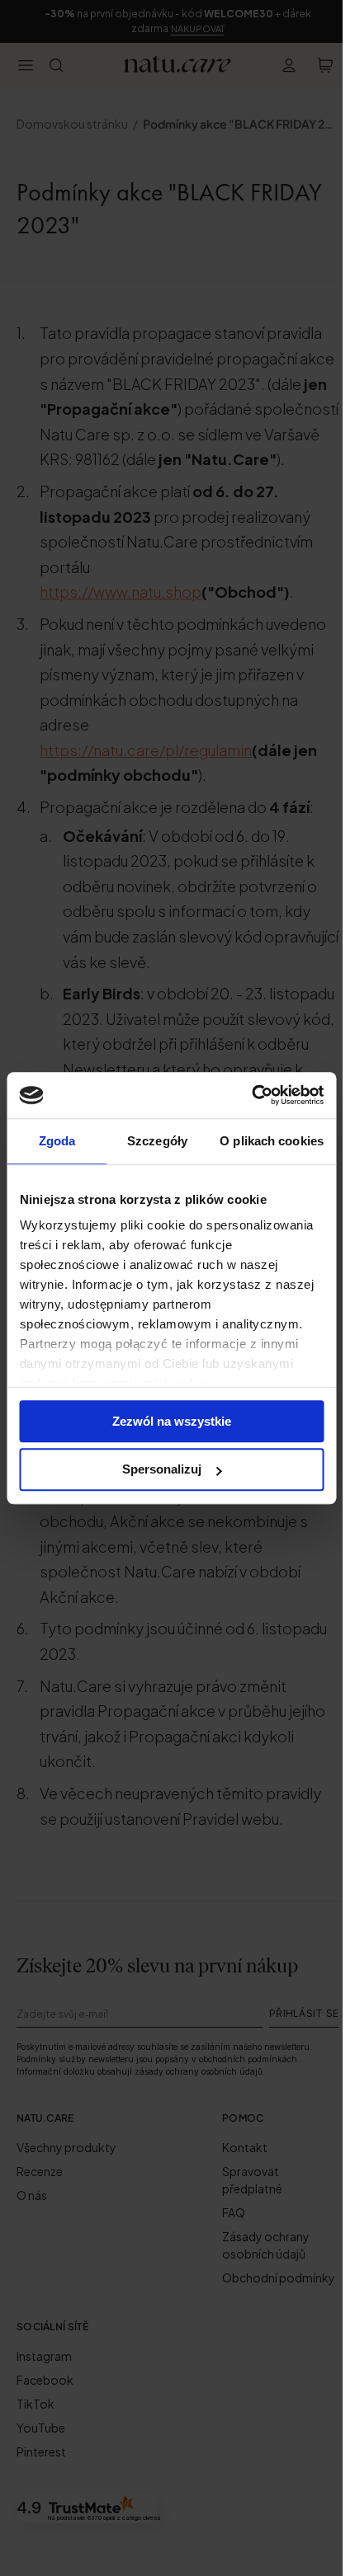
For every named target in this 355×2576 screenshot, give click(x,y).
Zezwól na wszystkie (172, 1421)
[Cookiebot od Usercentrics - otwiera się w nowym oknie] (251, 1095)
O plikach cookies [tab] (272, 1141)
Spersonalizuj (162, 1470)
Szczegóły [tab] (157, 1141)
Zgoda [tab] (57, 1141)
